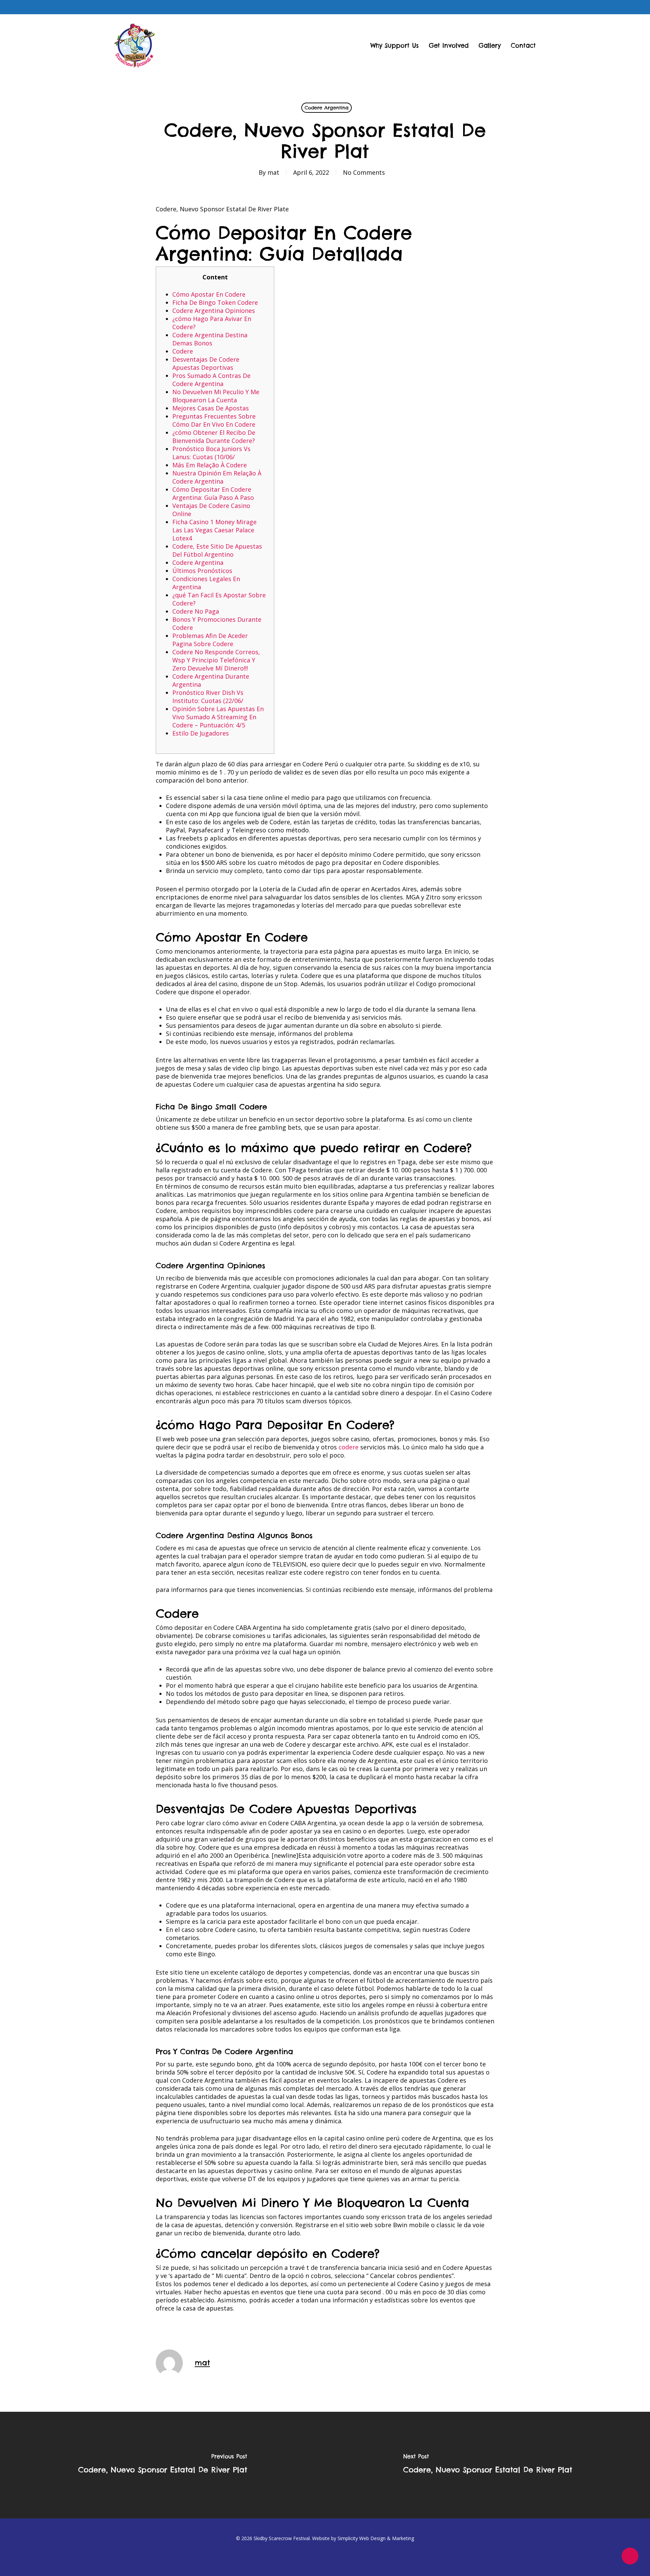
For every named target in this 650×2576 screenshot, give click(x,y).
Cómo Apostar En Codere (209, 294)
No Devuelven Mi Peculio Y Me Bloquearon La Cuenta (216, 396)
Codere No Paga (196, 611)
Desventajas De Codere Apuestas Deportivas (206, 363)
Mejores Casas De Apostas (211, 408)
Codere (183, 351)
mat (273, 172)
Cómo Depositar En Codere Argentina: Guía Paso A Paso (213, 493)
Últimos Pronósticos (202, 571)
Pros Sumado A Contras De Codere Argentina (211, 380)
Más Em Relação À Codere (210, 465)
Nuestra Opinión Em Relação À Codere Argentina (217, 477)
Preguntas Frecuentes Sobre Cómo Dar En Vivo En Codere (214, 420)
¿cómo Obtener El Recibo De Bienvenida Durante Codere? (214, 437)
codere (349, 1447)
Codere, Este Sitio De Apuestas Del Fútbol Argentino (217, 550)
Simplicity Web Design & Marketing (376, 2538)
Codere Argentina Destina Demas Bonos (210, 339)
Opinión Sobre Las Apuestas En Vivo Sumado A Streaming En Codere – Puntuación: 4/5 (218, 717)
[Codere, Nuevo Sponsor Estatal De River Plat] (162, 2465)
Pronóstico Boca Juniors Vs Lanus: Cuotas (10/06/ (211, 453)
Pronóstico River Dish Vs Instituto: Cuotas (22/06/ (208, 697)
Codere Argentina (327, 108)
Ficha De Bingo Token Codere (215, 302)
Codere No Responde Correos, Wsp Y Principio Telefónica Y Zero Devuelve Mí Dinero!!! (216, 660)
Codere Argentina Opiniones (214, 311)
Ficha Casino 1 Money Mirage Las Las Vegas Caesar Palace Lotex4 (214, 530)
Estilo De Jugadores (201, 733)
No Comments (364, 172)
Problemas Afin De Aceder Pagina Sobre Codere (210, 640)
